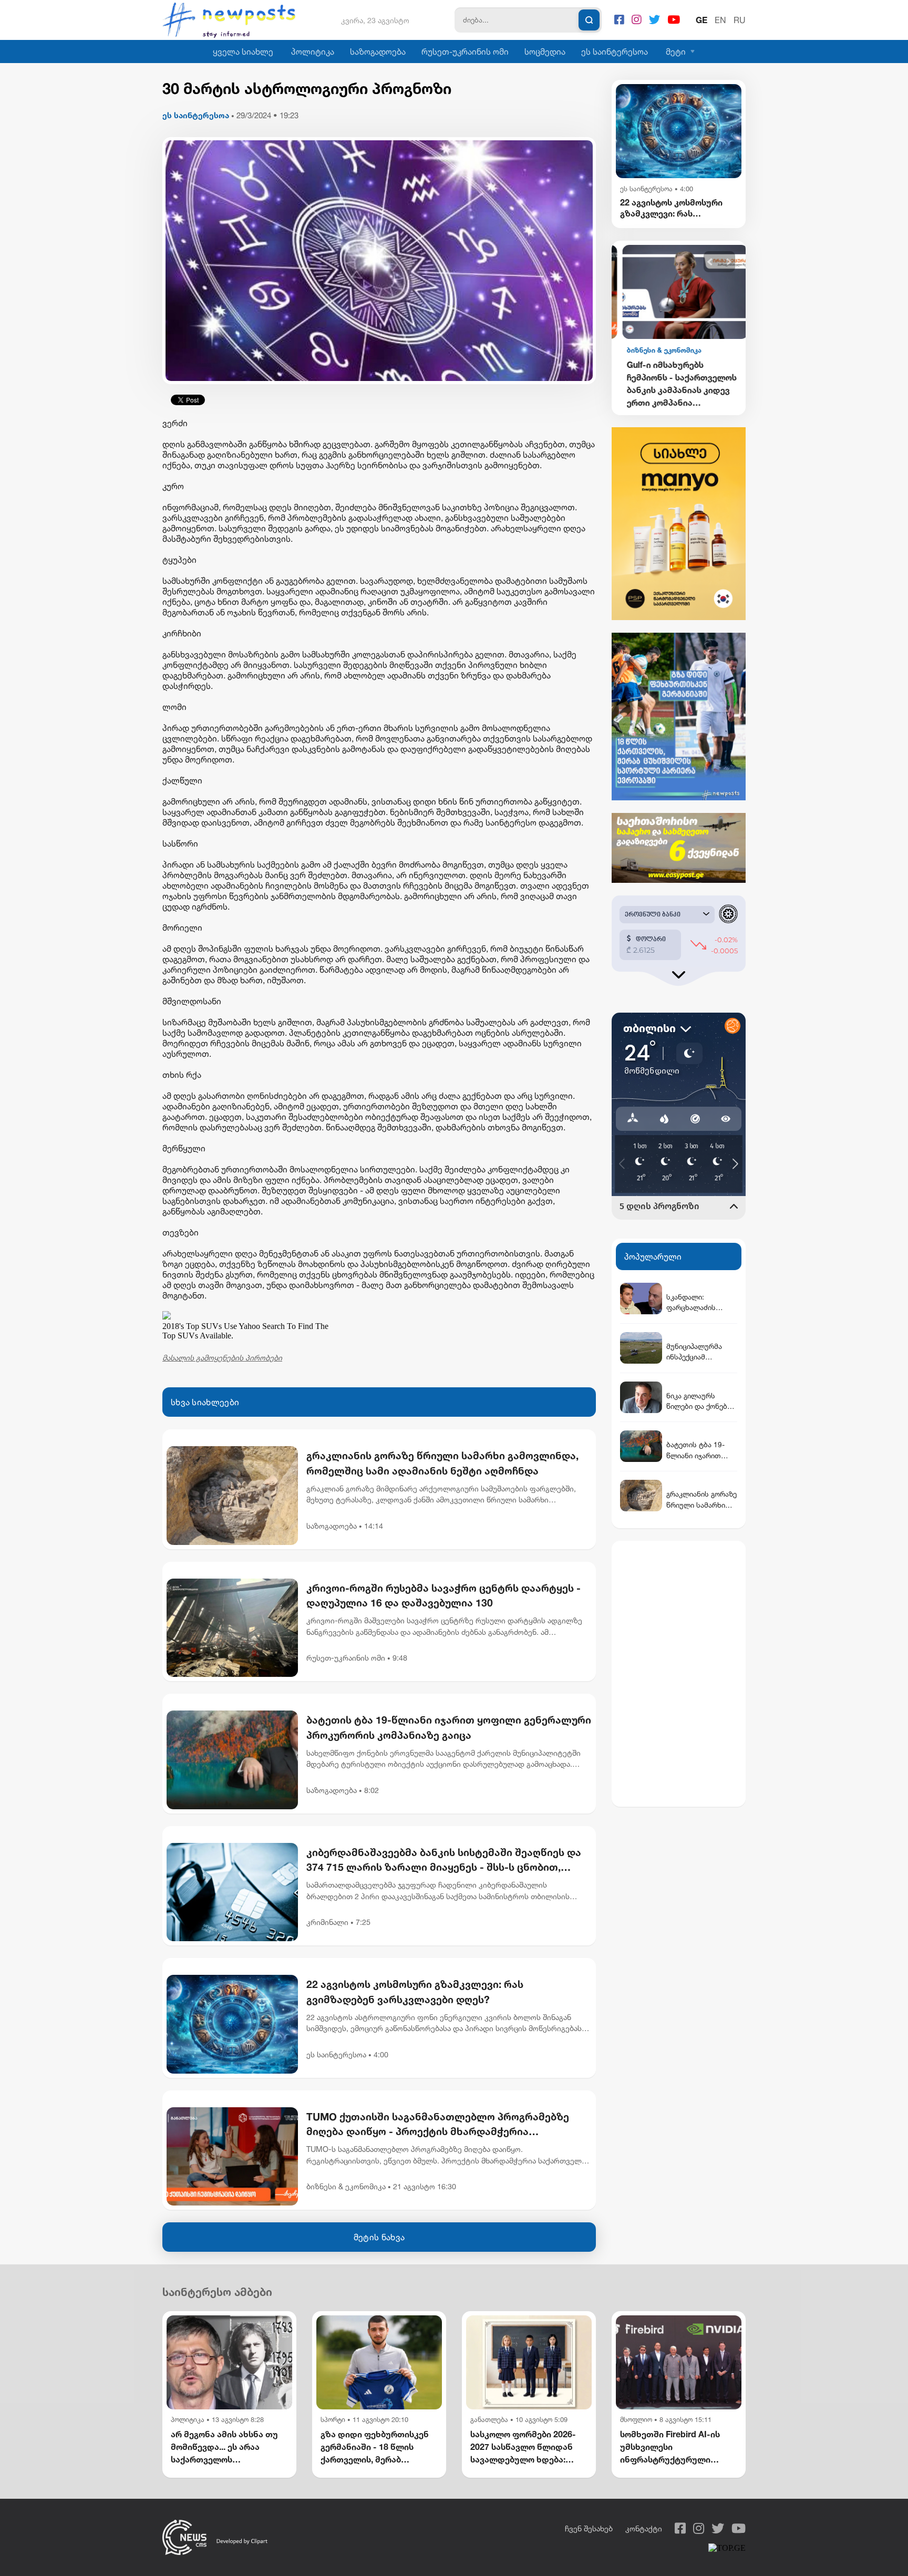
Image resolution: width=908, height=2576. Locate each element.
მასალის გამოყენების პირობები (222, 1358)
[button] (710, 262)
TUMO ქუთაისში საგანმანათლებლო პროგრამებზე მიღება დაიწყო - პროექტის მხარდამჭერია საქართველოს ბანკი (438, 2125)
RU (740, 20)
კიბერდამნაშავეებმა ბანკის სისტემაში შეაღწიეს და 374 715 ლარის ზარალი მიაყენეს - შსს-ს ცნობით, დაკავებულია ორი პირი (444, 1861)
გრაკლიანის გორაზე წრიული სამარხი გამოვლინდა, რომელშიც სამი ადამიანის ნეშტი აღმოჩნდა (442, 1463)
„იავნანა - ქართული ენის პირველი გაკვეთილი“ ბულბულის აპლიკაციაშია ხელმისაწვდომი (679, 383)
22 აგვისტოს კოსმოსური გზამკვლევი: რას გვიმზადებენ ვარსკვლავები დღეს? (415, 1992)
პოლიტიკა (313, 51)
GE (701, 20)
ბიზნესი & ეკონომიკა (346, 2186)
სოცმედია (545, 51)
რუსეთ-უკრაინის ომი (465, 51)
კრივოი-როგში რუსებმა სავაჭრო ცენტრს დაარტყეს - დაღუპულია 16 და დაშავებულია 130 (443, 1595)
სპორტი (333, 2420)
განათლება (489, 2420)
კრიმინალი (327, 1922)
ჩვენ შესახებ (589, 2528)
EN (720, 20)
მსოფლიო (636, 2420)
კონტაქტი (644, 2528)
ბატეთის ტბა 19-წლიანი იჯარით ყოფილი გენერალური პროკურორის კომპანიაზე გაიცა (449, 1727)
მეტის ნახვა (379, 2237)
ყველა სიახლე (243, 51)
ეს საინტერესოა (615, 51)
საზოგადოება (378, 51)
